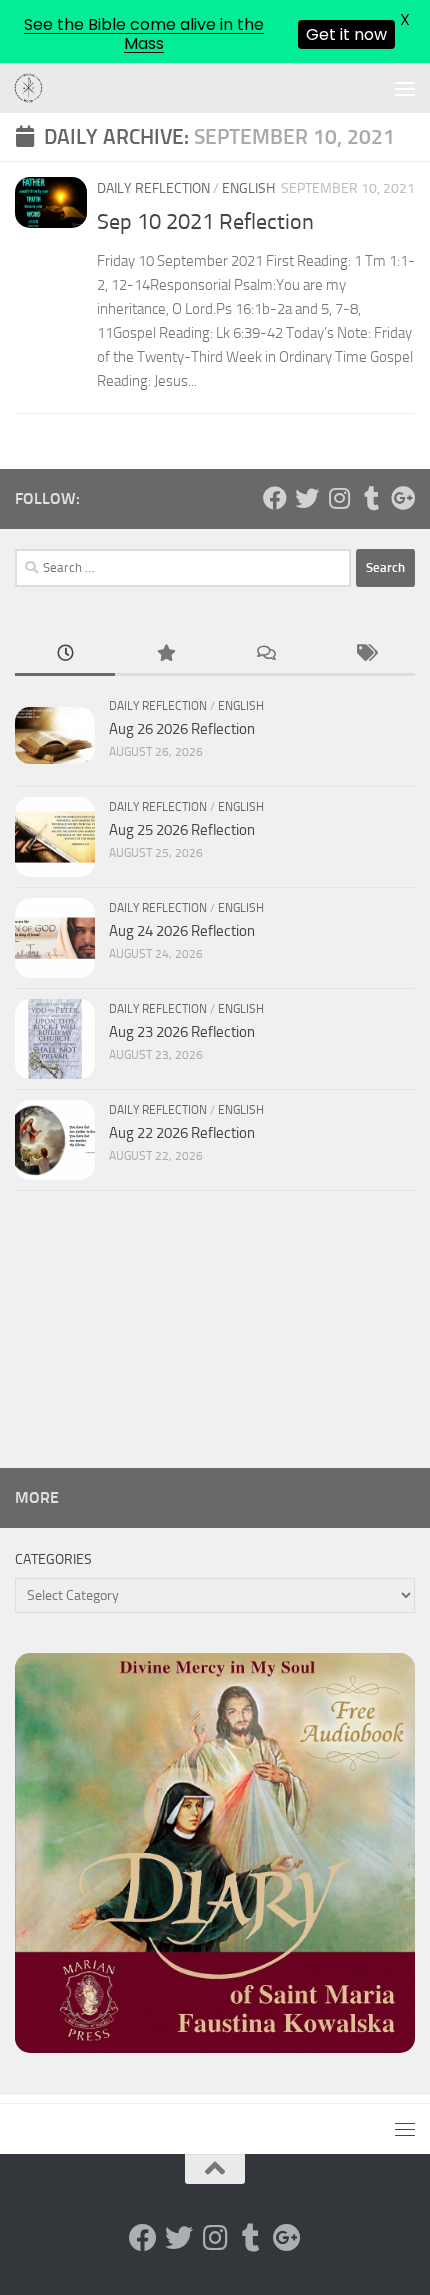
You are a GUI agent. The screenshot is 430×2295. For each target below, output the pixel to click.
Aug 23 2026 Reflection (182, 1032)
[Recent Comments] (265, 654)
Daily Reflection (153, 188)
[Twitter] (307, 498)
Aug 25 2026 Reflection (182, 830)
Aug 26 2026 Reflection (182, 729)
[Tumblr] (371, 498)
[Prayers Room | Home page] (34, 89)
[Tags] (365, 654)
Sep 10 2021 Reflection (205, 222)
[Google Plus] (403, 498)
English (248, 188)
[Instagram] (339, 498)
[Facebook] (275, 498)
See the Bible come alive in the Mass (144, 34)
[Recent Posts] (65, 654)
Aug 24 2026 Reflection (182, 931)
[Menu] (405, 88)
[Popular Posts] (165, 654)
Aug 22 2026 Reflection (182, 1133)
